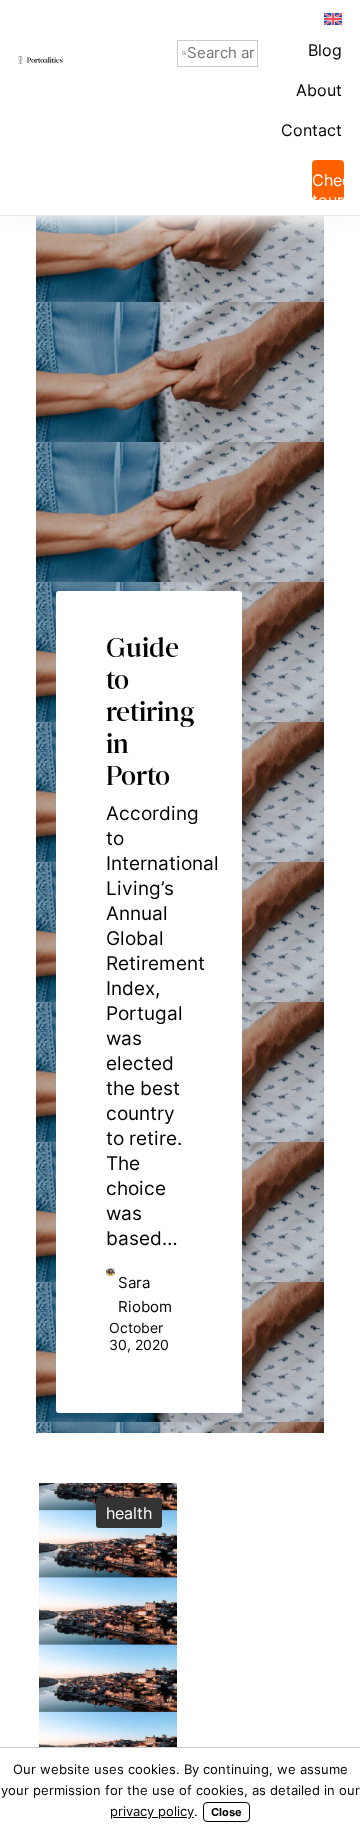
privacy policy (152, 1811)
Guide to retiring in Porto (149, 681)
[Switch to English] (332, 17)
